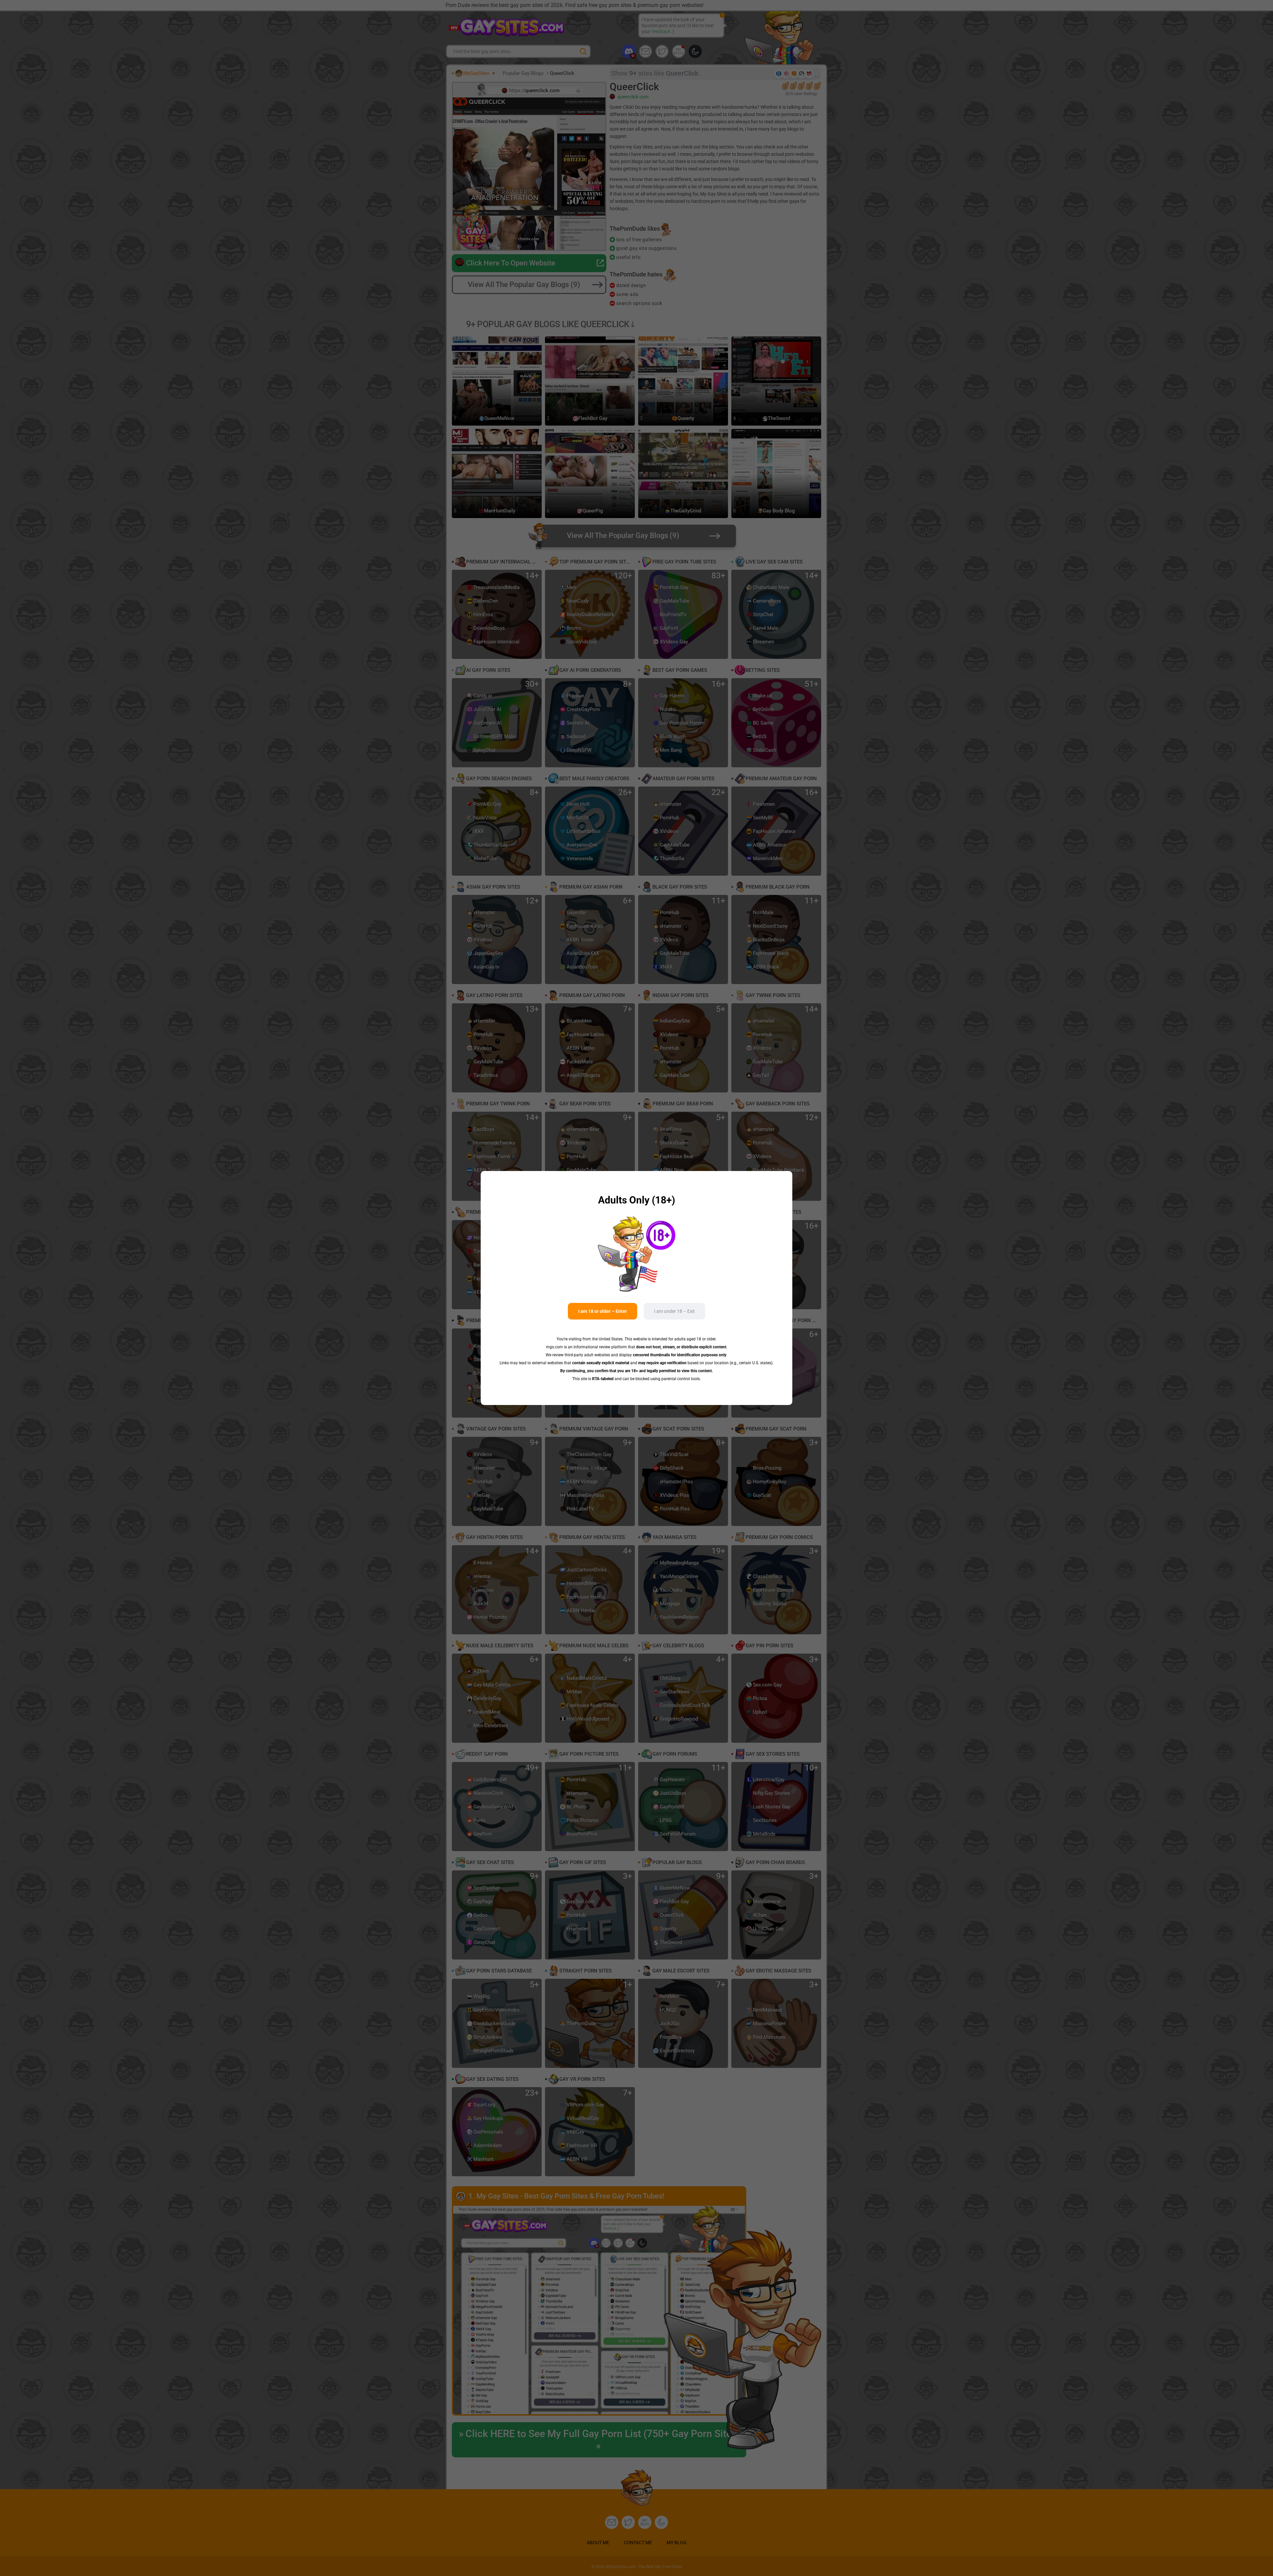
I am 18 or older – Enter (603, 1311)
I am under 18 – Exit (674, 1311)
